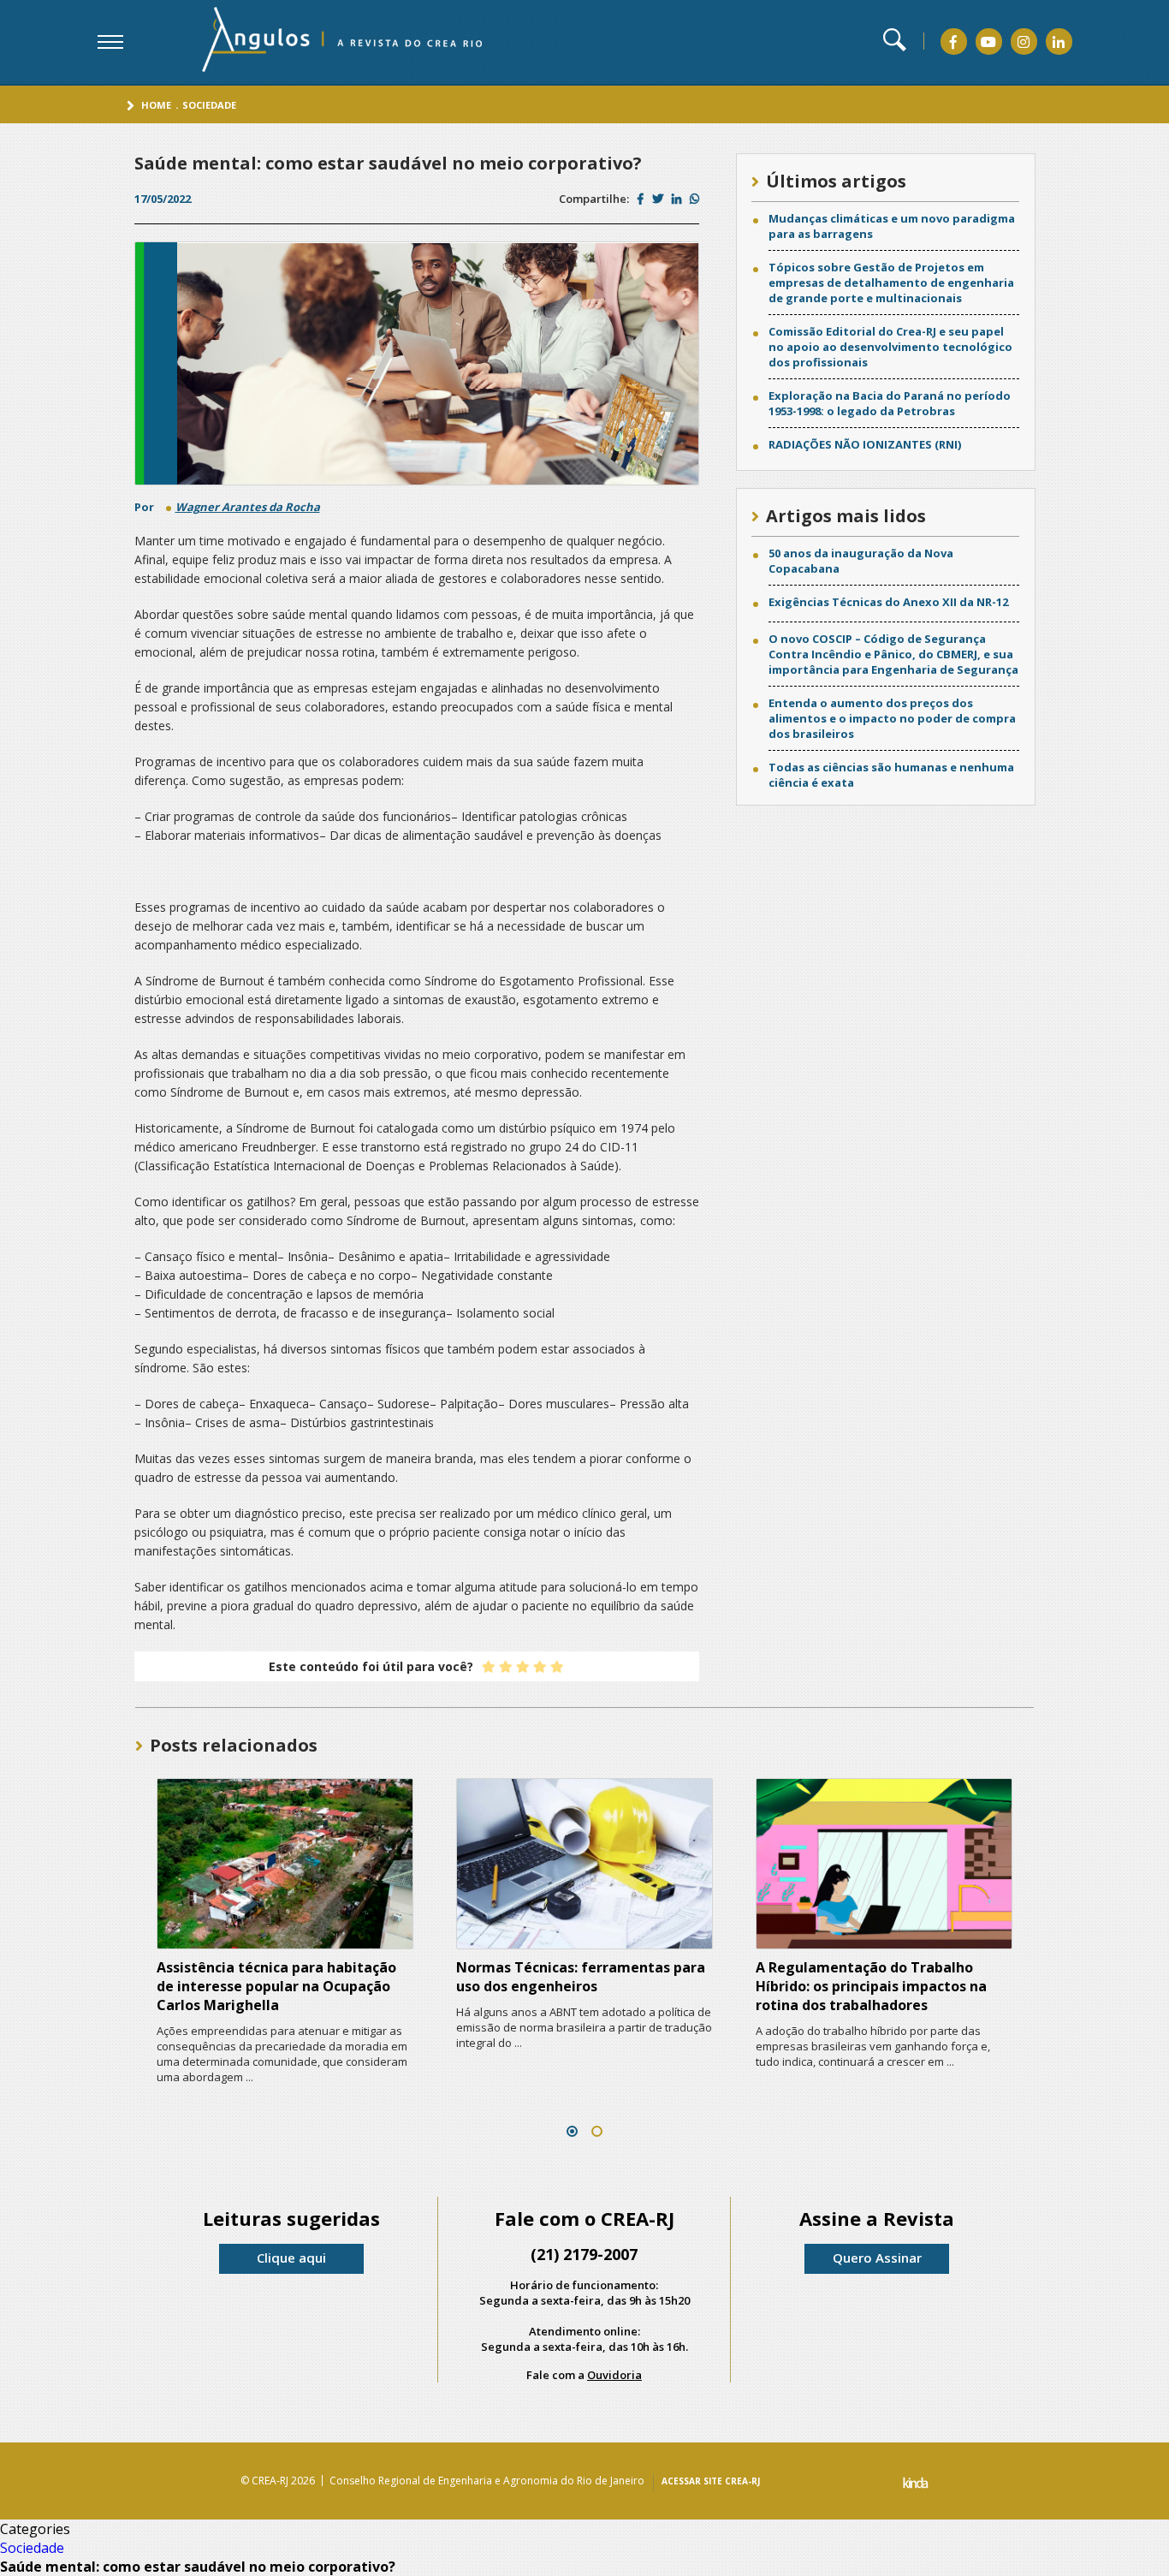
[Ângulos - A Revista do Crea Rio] (320, 40)
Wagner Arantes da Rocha (248, 507)
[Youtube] (988, 42)
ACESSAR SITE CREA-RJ (711, 2481)
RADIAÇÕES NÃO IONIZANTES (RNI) (865, 444)
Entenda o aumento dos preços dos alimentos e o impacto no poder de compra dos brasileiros (892, 718)
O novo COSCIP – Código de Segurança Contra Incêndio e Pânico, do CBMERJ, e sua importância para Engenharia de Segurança (893, 654)
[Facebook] (953, 42)
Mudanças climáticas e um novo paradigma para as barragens (892, 226)
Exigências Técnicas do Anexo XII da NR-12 (888, 602)
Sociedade (209, 105)
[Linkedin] (1059, 42)
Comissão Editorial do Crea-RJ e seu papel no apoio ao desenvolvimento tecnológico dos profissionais (890, 347)
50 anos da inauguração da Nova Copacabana (861, 561)
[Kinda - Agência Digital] (916, 2485)
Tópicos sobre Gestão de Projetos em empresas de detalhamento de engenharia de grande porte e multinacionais (891, 283)
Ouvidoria (614, 2375)
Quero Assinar (877, 2258)
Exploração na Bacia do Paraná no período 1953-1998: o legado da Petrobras (890, 403)
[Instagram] (1024, 42)
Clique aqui (291, 2258)
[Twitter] (658, 199)
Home (156, 105)
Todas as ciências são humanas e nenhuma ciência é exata (891, 775)
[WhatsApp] (694, 199)
